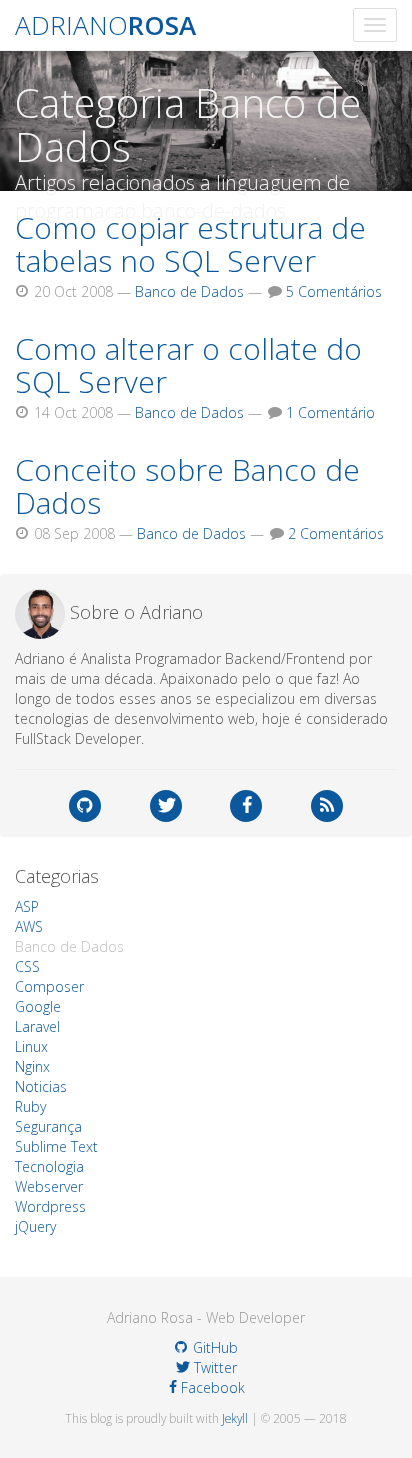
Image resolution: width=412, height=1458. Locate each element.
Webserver (49, 1186)
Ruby (30, 1106)
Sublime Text (56, 1146)
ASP (27, 906)
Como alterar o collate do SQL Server (188, 365)
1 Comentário (330, 412)
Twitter (213, 1367)
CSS (27, 966)
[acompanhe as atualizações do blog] (327, 806)
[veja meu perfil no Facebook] (246, 806)
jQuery (35, 1226)
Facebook (210, 1387)
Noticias (41, 1086)
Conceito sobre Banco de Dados (187, 486)
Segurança (48, 1126)
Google (38, 1006)
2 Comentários (336, 533)
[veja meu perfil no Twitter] (166, 806)
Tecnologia (49, 1166)
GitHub (213, 1347)
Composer (49, 986)
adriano (105, 25)
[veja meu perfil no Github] (85, 806)
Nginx (32, 1066)
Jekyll (235, 1418)
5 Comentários (334, 291)
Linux (31, 1046)
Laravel (37, 1026)
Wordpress (50, 1206)
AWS (29, 926)
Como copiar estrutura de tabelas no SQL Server (190, 244)
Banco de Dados (189, 291)
